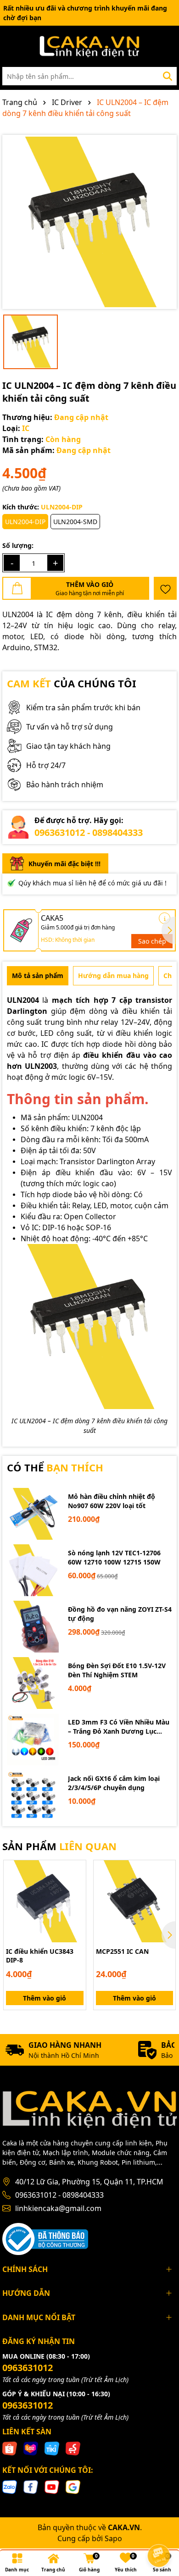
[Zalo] (10, 2486)
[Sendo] (73, 2448)
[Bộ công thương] (45, 2238)
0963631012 (28, 2368)
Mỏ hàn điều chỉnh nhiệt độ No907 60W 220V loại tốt (112, 1501)
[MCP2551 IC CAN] (135, 1901)
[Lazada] (31, 2448)
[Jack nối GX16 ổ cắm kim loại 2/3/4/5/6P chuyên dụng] (33, 1796)
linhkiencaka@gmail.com (58, 2208)
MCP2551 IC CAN (122, 1951)
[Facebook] (31, 2486)
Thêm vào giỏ (45, 1998)
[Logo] (89, 46)
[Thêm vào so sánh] (76, 1886)
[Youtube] (52, 2486)
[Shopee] (10, 2448)
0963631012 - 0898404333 (89, 832)
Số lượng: (18, 545)
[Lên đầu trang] (159, 2530)
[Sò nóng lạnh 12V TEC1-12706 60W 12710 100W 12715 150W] (33, 1570)
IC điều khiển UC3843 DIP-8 (40, 1956)
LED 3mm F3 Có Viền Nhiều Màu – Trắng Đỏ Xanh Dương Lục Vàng (119, 1727)
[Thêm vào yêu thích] (165, 588)
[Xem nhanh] (76, 1902)
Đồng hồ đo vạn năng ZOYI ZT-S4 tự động (120, 1614)
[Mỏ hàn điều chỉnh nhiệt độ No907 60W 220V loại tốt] (33, 1514)
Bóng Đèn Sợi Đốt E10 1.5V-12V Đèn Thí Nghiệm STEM (117, 1670)
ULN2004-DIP (25, 522)
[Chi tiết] (165, 918)
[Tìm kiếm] (168, 76)
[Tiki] (52, 2448)
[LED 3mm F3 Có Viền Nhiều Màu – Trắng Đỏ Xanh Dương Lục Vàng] (33, 1739)
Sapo (113, 2538)
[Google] (73, 2486)
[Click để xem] (89, 222)
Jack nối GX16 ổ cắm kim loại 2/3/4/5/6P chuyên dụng (114, 1783)
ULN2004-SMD (75, 522)
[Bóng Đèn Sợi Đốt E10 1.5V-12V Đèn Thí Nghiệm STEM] (33, 1683)
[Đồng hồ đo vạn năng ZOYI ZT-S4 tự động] (33, 1627)
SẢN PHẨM (59, 1846)
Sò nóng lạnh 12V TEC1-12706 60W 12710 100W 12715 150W (114, 1557)
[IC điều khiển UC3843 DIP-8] (45, 1901)
